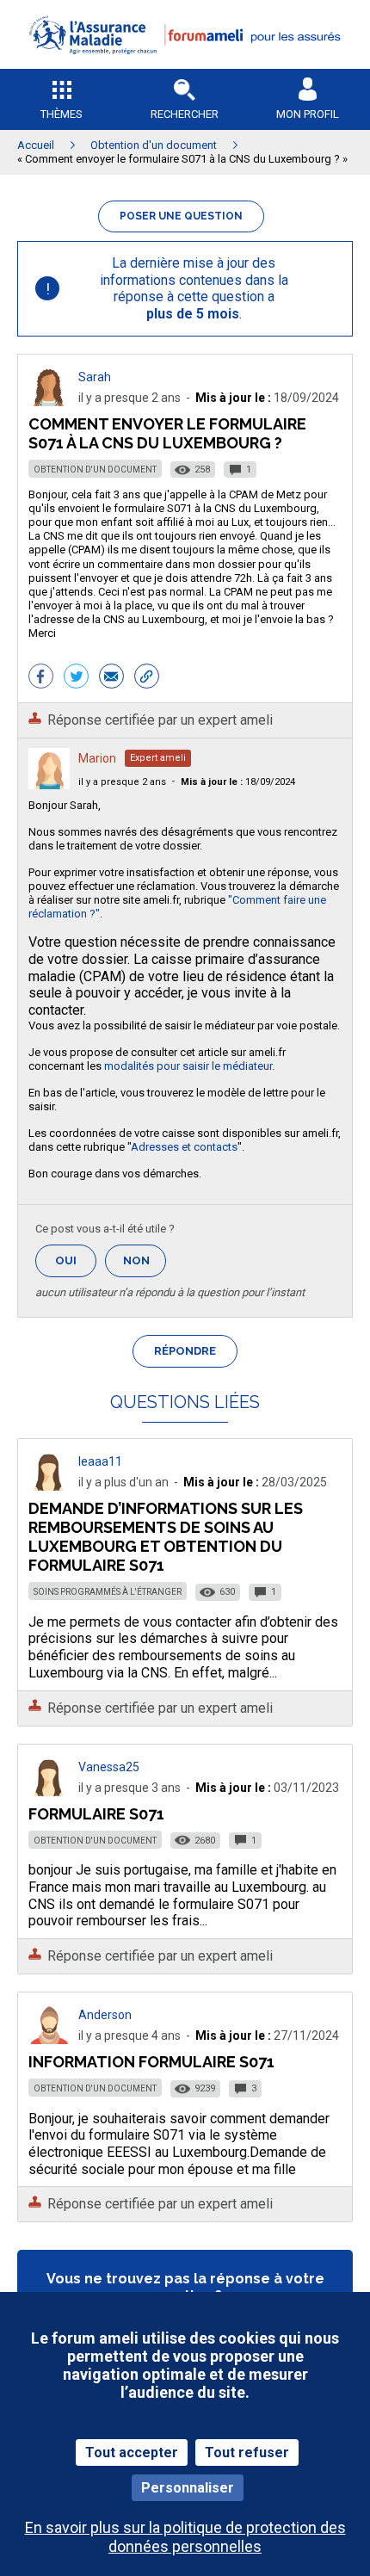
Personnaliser (188, 2488)
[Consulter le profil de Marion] (49, 785)
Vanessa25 (109, 1767)
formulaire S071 (96, 1814)
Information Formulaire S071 (151, 2062)
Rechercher (185, 114)
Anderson (105, 2015)
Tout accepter (132, 2452)
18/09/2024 (238, 782)
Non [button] (145, 1266)
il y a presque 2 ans (122, 782)
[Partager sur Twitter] (76, 678)
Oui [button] (76, 1260)
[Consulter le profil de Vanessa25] (49, 1791)
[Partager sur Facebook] (41, 678)
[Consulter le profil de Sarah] (49, 402)
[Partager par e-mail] (111, 678)
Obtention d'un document (95, 469)
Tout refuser (247, 2452)
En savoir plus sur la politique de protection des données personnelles (185, 2536)
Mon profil (308, 114)
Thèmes (62, 114)
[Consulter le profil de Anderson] (49, 2039)
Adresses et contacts (184, 1147)
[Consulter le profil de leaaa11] (49, 1486)
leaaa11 (100, 1461)
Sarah (95, 377)
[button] (185, 65)
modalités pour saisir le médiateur (188, 1066)
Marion (97, 758)
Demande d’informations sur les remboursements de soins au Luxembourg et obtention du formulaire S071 (166, 1537)
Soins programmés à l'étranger (108, 1592)
